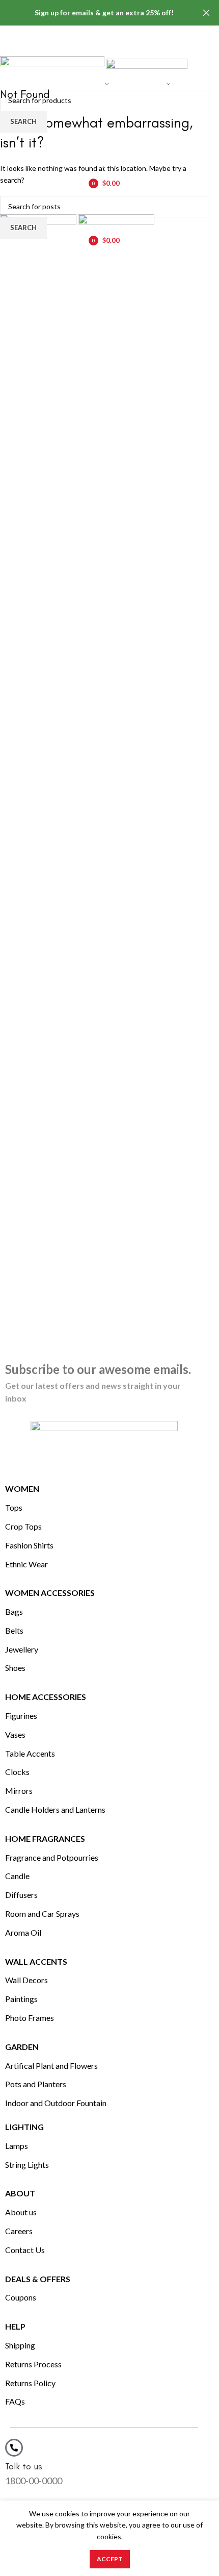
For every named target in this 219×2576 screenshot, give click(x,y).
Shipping (20, 2345)
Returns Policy (30, 2383)
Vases (15, 1734)
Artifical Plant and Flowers (51, 2066)
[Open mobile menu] (104, 204)
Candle (17, 1876)
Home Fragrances (45, 1839)
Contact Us (25, 2250)
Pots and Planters (36, 2084)
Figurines (21, 1716)
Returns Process (33, 2364)
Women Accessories (50, 1593)
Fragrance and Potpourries (52, 1857)
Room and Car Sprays (42, 1914)
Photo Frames (30, 2018)
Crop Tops (23, 1526)
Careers (19, 2231)
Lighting (24, 2127)
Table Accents (30, 1753)
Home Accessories (46, 1697)
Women (22, 1489)
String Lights (27, 2165)
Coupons (21, 2297)
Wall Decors (26, 1980)
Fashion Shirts (29, 1545)
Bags (14, 1611)
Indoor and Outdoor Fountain (56, 2103)
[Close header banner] (206, 13)
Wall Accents (36, 1961)
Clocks (17, 1772)
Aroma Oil (23, 1932)
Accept (110, 2559)
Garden (22, 2047)
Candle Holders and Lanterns (55, 1809)
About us (21, 2212)
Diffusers (21, 1895)
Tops (14, 1507)
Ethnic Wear (26, 1564)
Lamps (17, 2146)
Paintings (21, 1999)
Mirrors (19, 1791)
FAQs (15, 2401)
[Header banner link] (94, 13)
